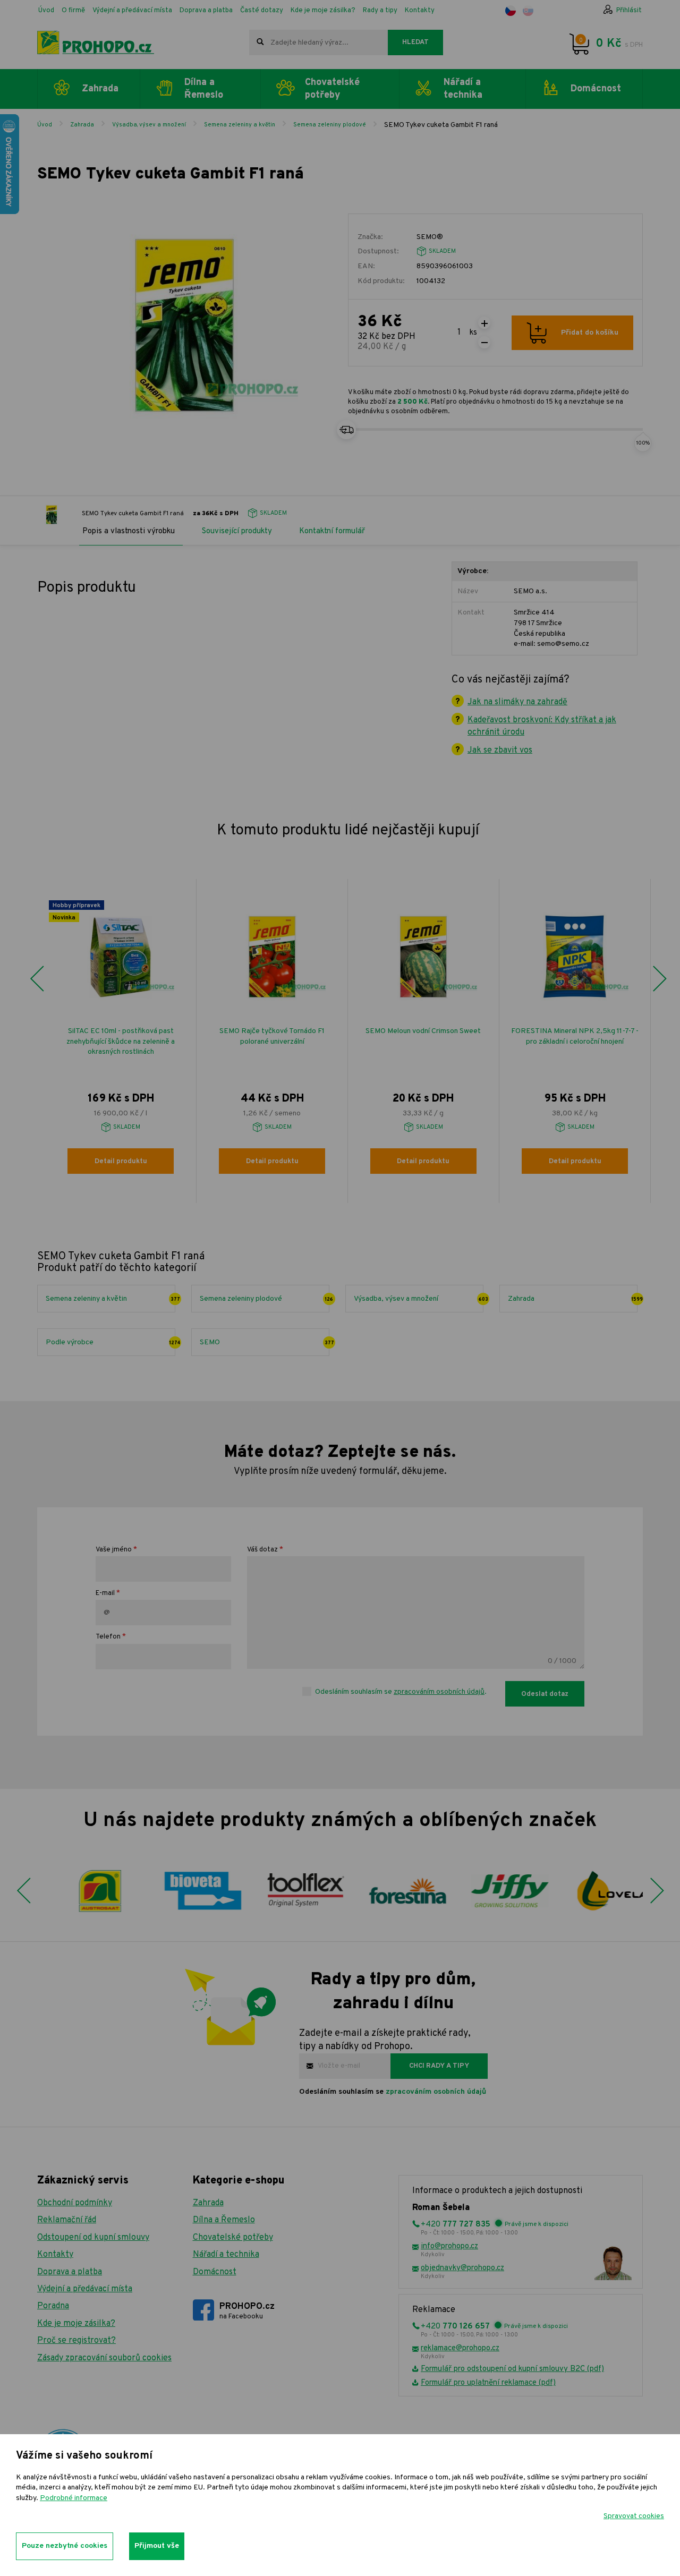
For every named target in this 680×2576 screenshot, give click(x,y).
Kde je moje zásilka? (323, 11)
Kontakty (420, 11)
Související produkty (237, 531)
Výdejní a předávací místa (132, 11)
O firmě (73, 11)
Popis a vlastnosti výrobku (129, 531)
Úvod (46, 11)
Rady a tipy (380, 11)
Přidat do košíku (590, 333)
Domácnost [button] (596, 89)
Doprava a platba (206, 11)
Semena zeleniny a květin (240, 125)
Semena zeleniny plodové (330, 125)
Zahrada (82, 125)
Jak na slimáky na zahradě (517, 702)
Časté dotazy (262, 11)
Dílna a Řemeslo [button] (204, 89)
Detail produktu (121, 1162)
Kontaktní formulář (332, 531)
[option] (121, 1041)
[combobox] (318, 42)
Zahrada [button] (100, 89)
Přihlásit (629, 11)
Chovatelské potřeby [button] (332, 89)
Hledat (415, 42)
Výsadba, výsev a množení (149, 125)
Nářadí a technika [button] (463, 89)
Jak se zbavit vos (500, 750)
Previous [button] (37, 979)
